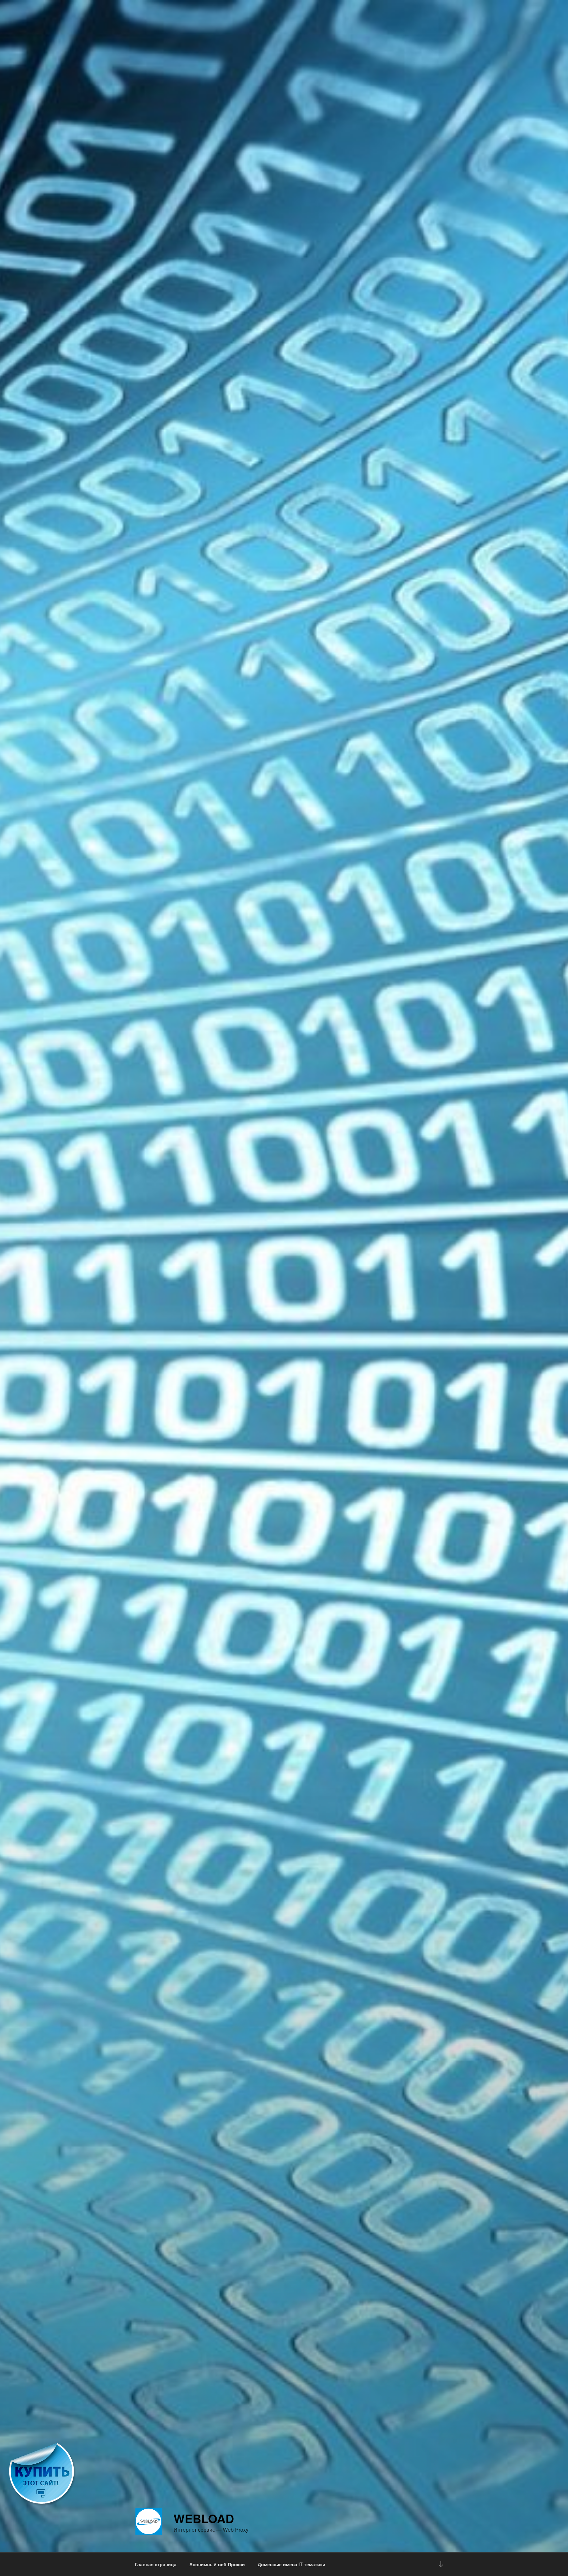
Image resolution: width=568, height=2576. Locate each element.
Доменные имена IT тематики (292, 2564)
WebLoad (204, 2518)
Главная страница (156, 2564)
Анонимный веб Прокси (217, 2564)
